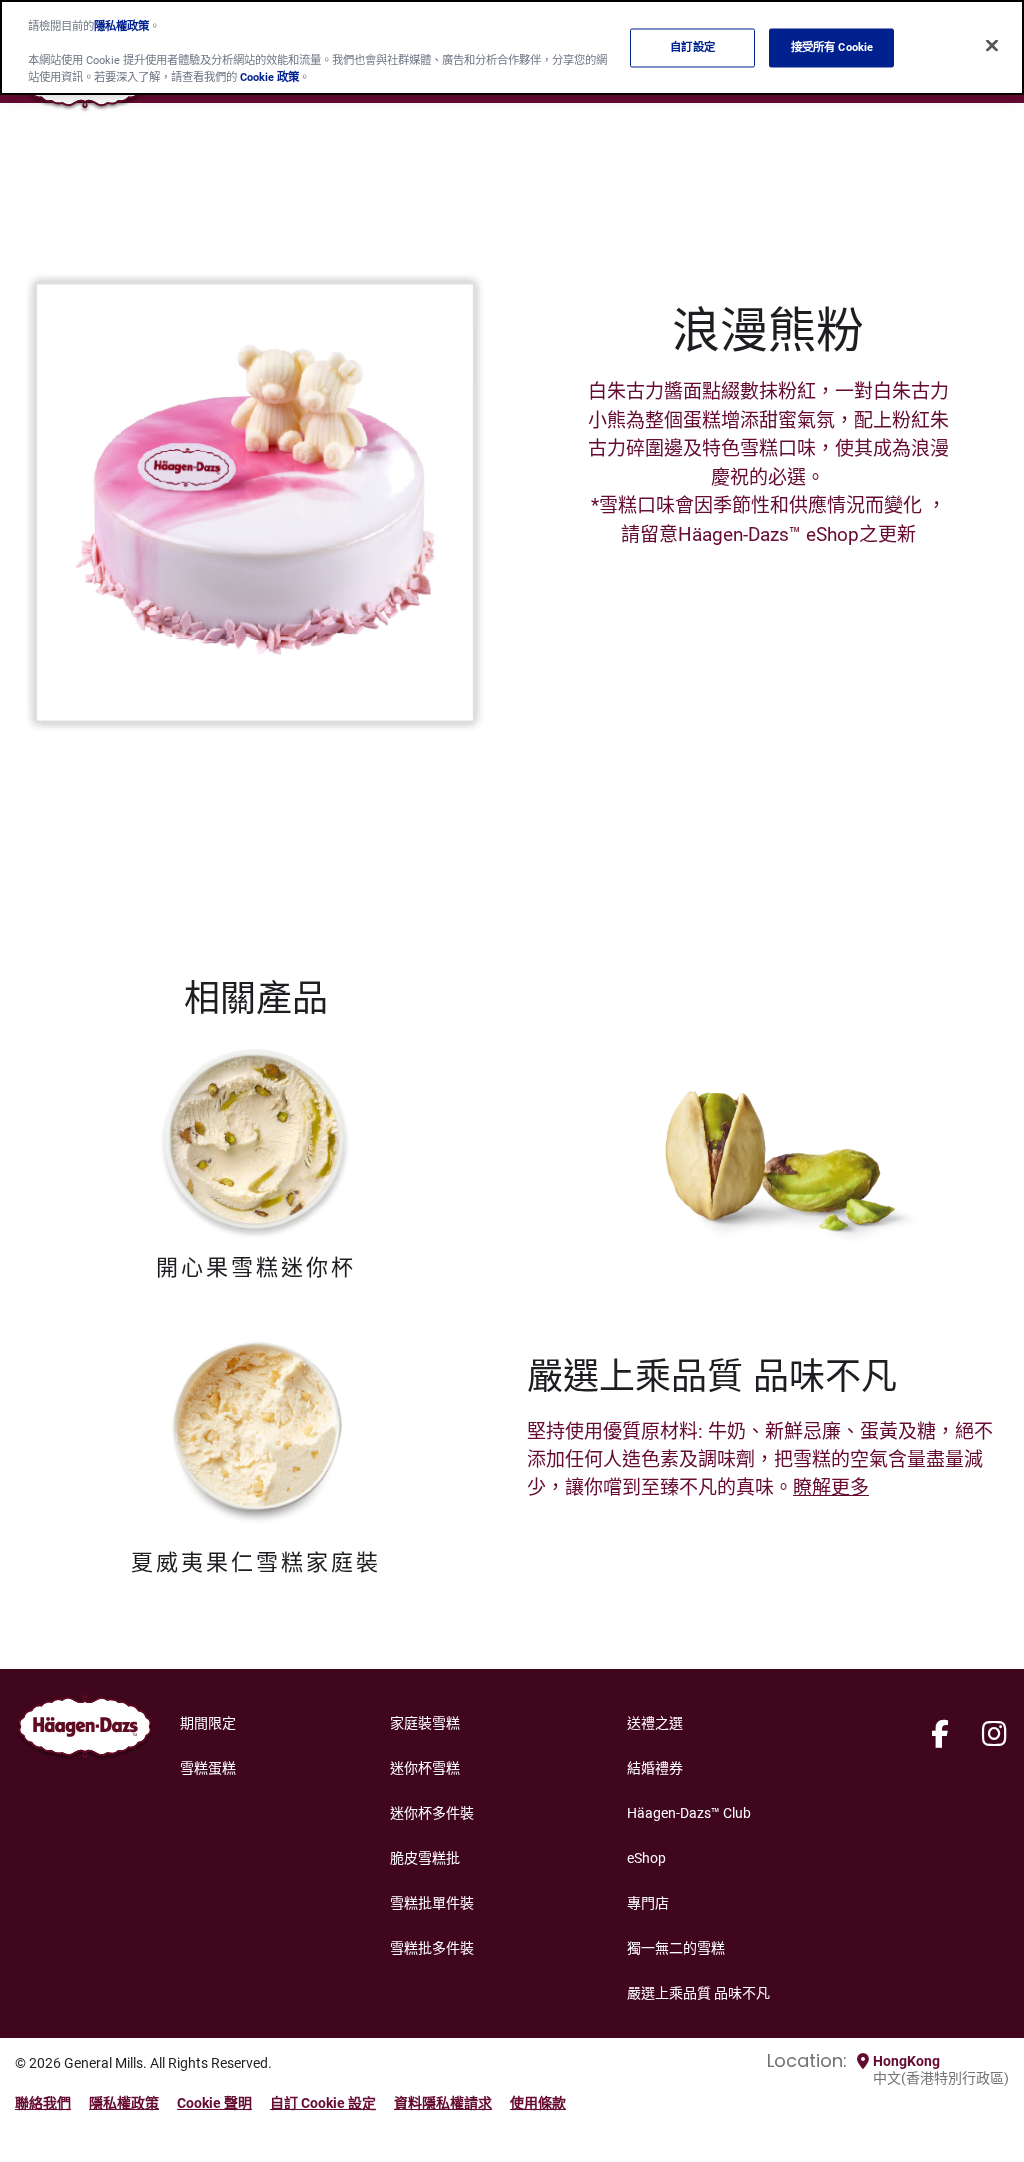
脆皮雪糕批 (425, 1858)
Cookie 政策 (269, 77)
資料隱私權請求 (443, 2103)
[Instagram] (994, 1735)
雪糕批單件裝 (432, 1903)
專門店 (648, 1903)
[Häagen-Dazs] (85, 1731)
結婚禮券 (655, 1768)
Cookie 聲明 (214, 2103)
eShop (646, 1858)
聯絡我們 (43, 2103)
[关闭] (992, 46)
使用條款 (538, 2103)
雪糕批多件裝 (432, 1948)
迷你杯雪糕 (425, 1768)
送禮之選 (655, 1723)
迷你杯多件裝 (432, 1813)
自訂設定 (692, 47)
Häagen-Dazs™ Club (689, 1813)
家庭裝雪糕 (425, 1723)
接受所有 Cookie (832, 47)
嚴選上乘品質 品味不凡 (698, 1993)
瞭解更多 (831, 1487)
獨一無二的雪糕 (676, 1948)
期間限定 (208, 1723)
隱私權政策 (124, 2103)
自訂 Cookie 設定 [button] (323, 2103)
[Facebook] (940, 1735)
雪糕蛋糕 (208, 1768)
